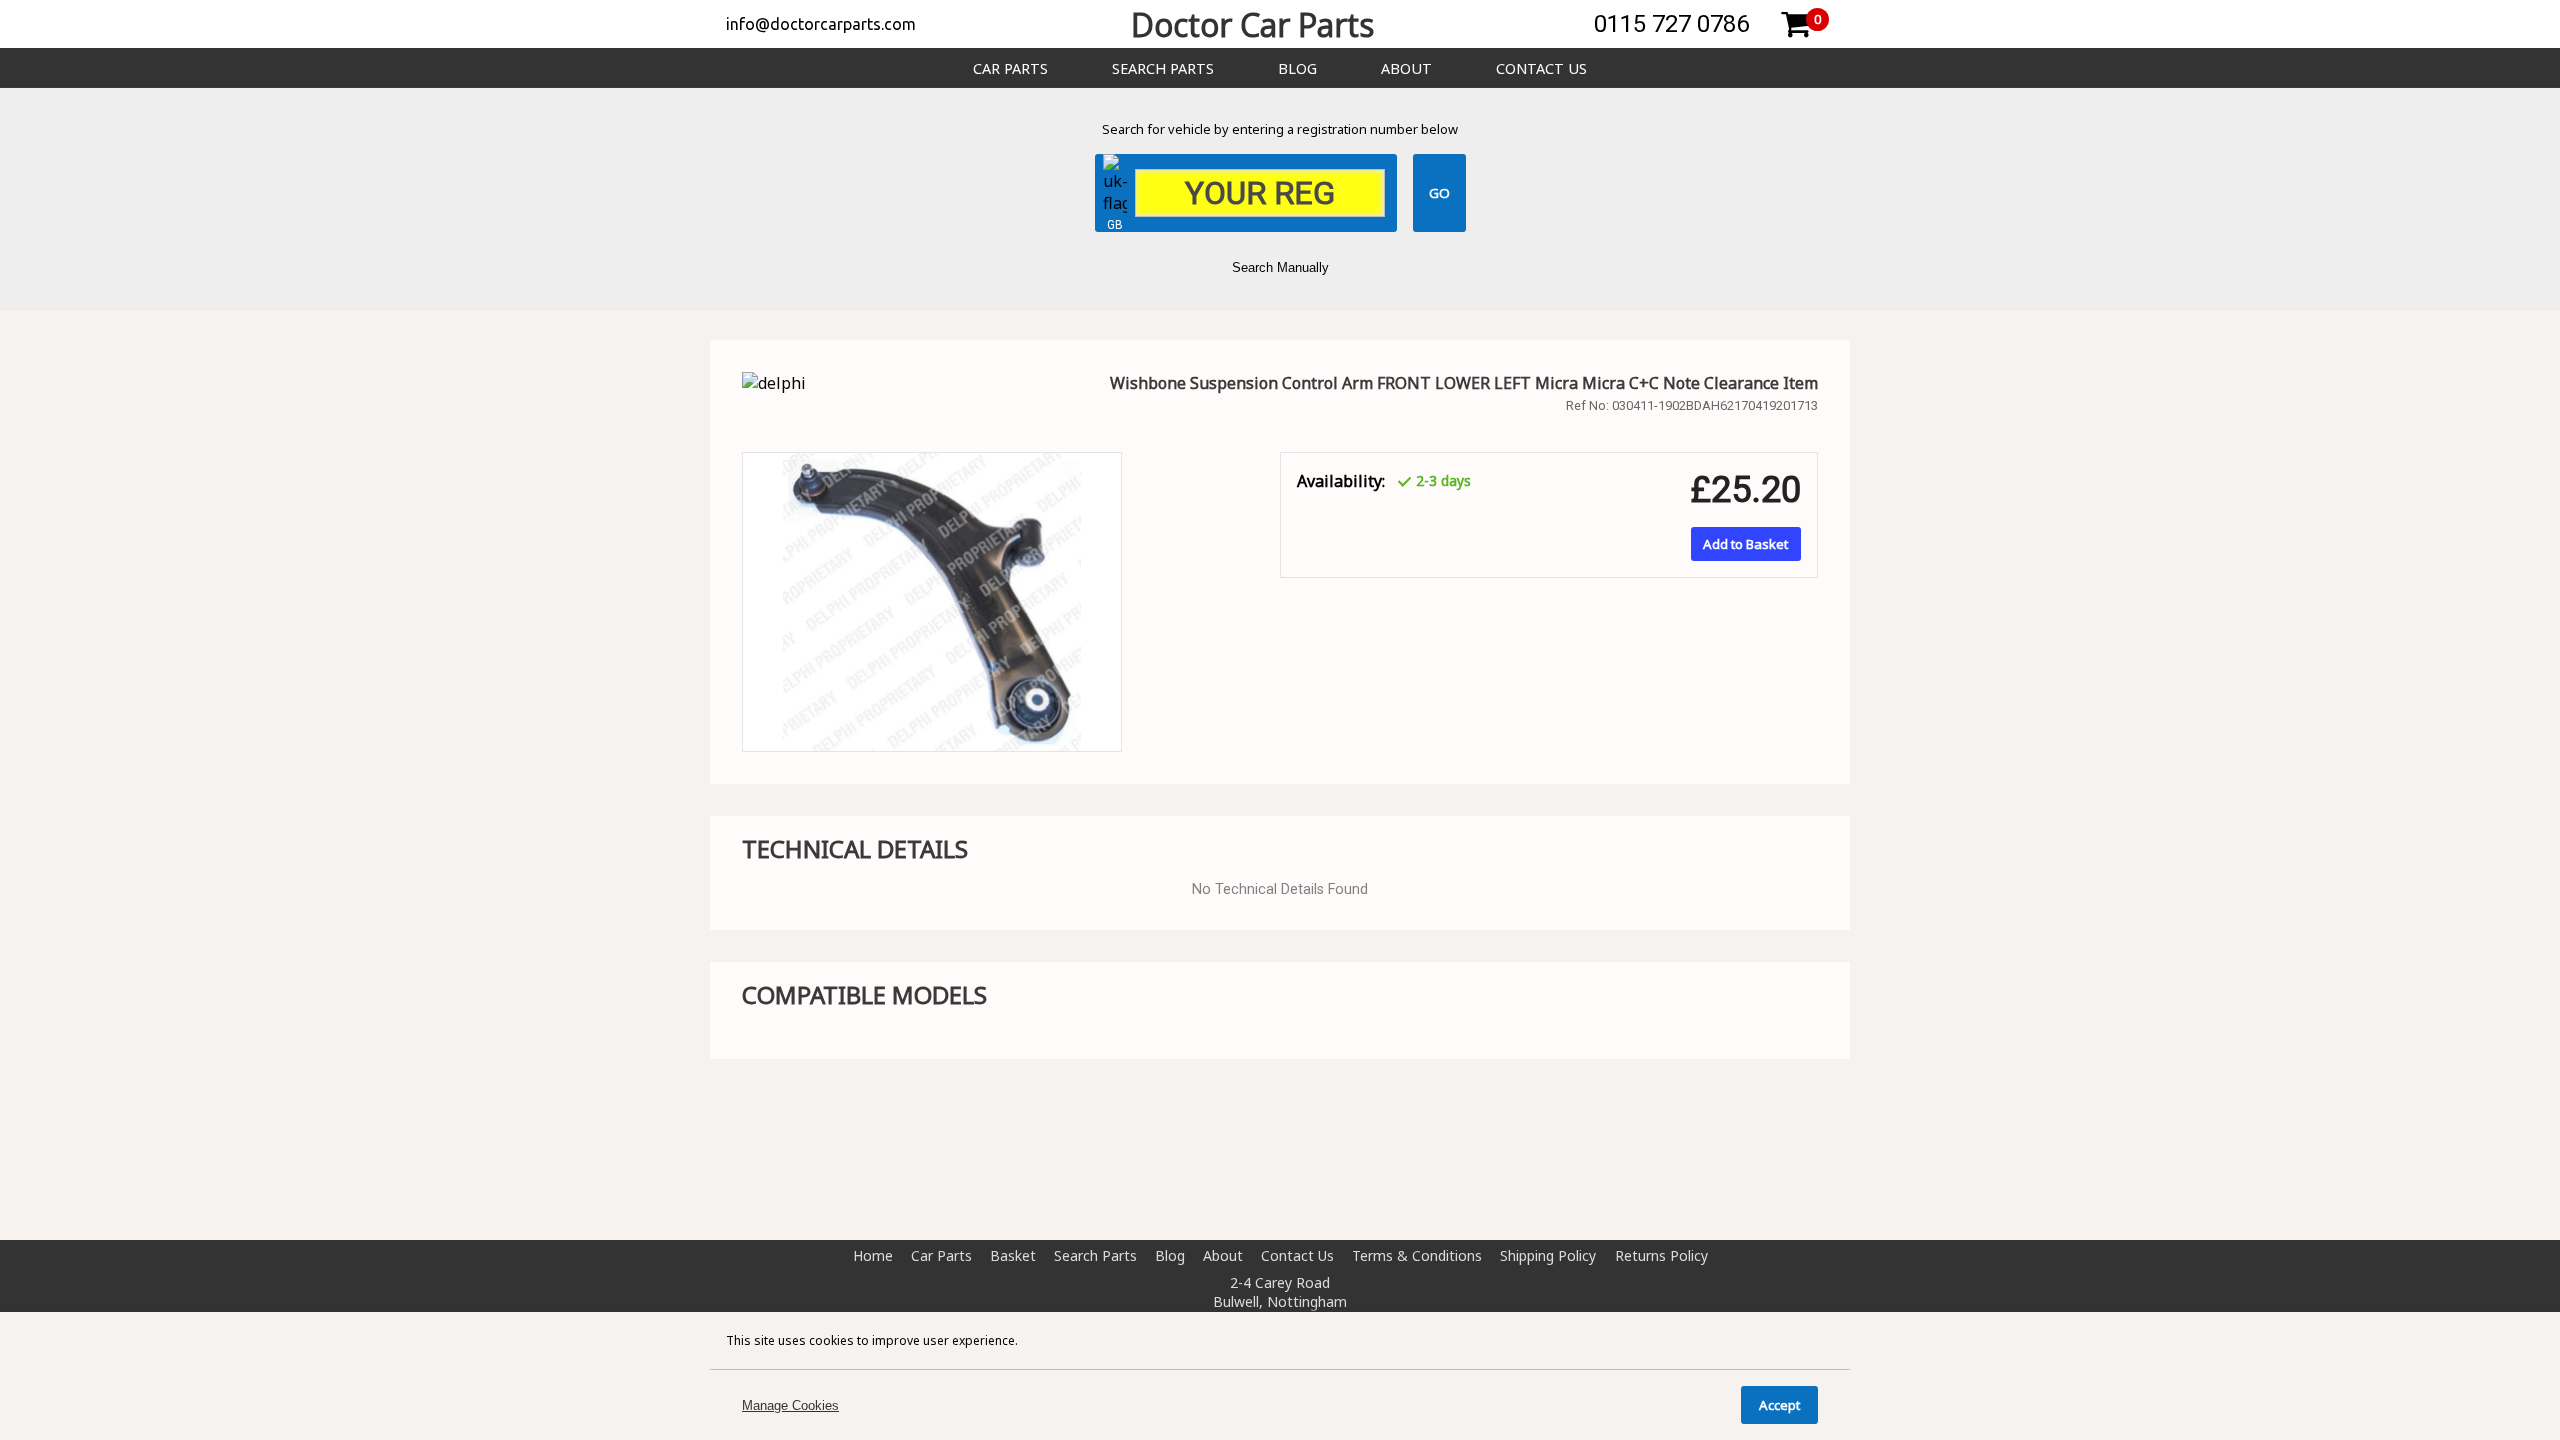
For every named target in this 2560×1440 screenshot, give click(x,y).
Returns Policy (1661, 1255)
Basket (1013, 1255)
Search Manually (1280, 267)
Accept (1779, 1405)
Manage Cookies (790, 1405)
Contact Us (1541, 68)
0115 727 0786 (1671, 24)
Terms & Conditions (1417, 1255)
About (1406, 68)
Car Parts (1010, 68)
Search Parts (1163, 68)
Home (873, 1255)
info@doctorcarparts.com (821, 24)
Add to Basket (1745, 544)
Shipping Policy (1548, 1255)
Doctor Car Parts (1252, 24)
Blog (1297, 68)
